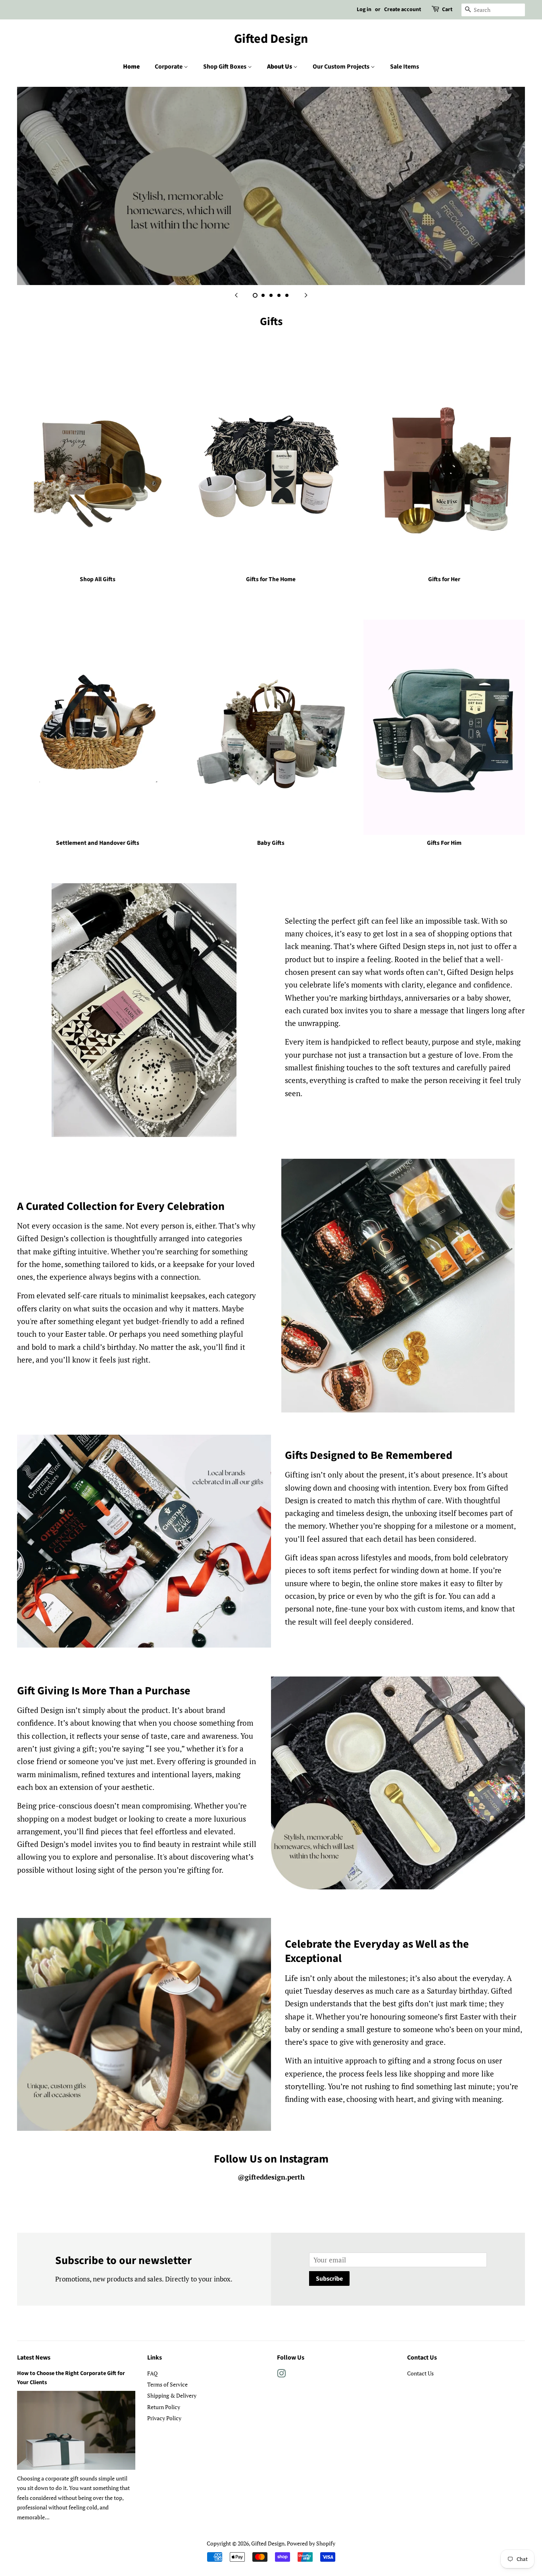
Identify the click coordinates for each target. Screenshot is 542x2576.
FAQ (152, 2373)
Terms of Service (167, 2384)
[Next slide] (306, 295)
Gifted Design (271, 39)
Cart (447, 10)
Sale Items (405, 67)
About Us (280, 67)
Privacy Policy (164, 2418)
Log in (364, 10)
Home (131, 67)
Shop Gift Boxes (225, 67)
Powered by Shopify (311, 2543)
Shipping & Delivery (172, 2395)
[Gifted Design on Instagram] (281, 2375)
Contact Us (420, 2373)
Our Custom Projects (342, 67)
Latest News (34, 2358)
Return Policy (164, 2407)
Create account (403, 10)
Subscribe (329, 2279)
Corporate (169, 67)
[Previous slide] (236, 295)
